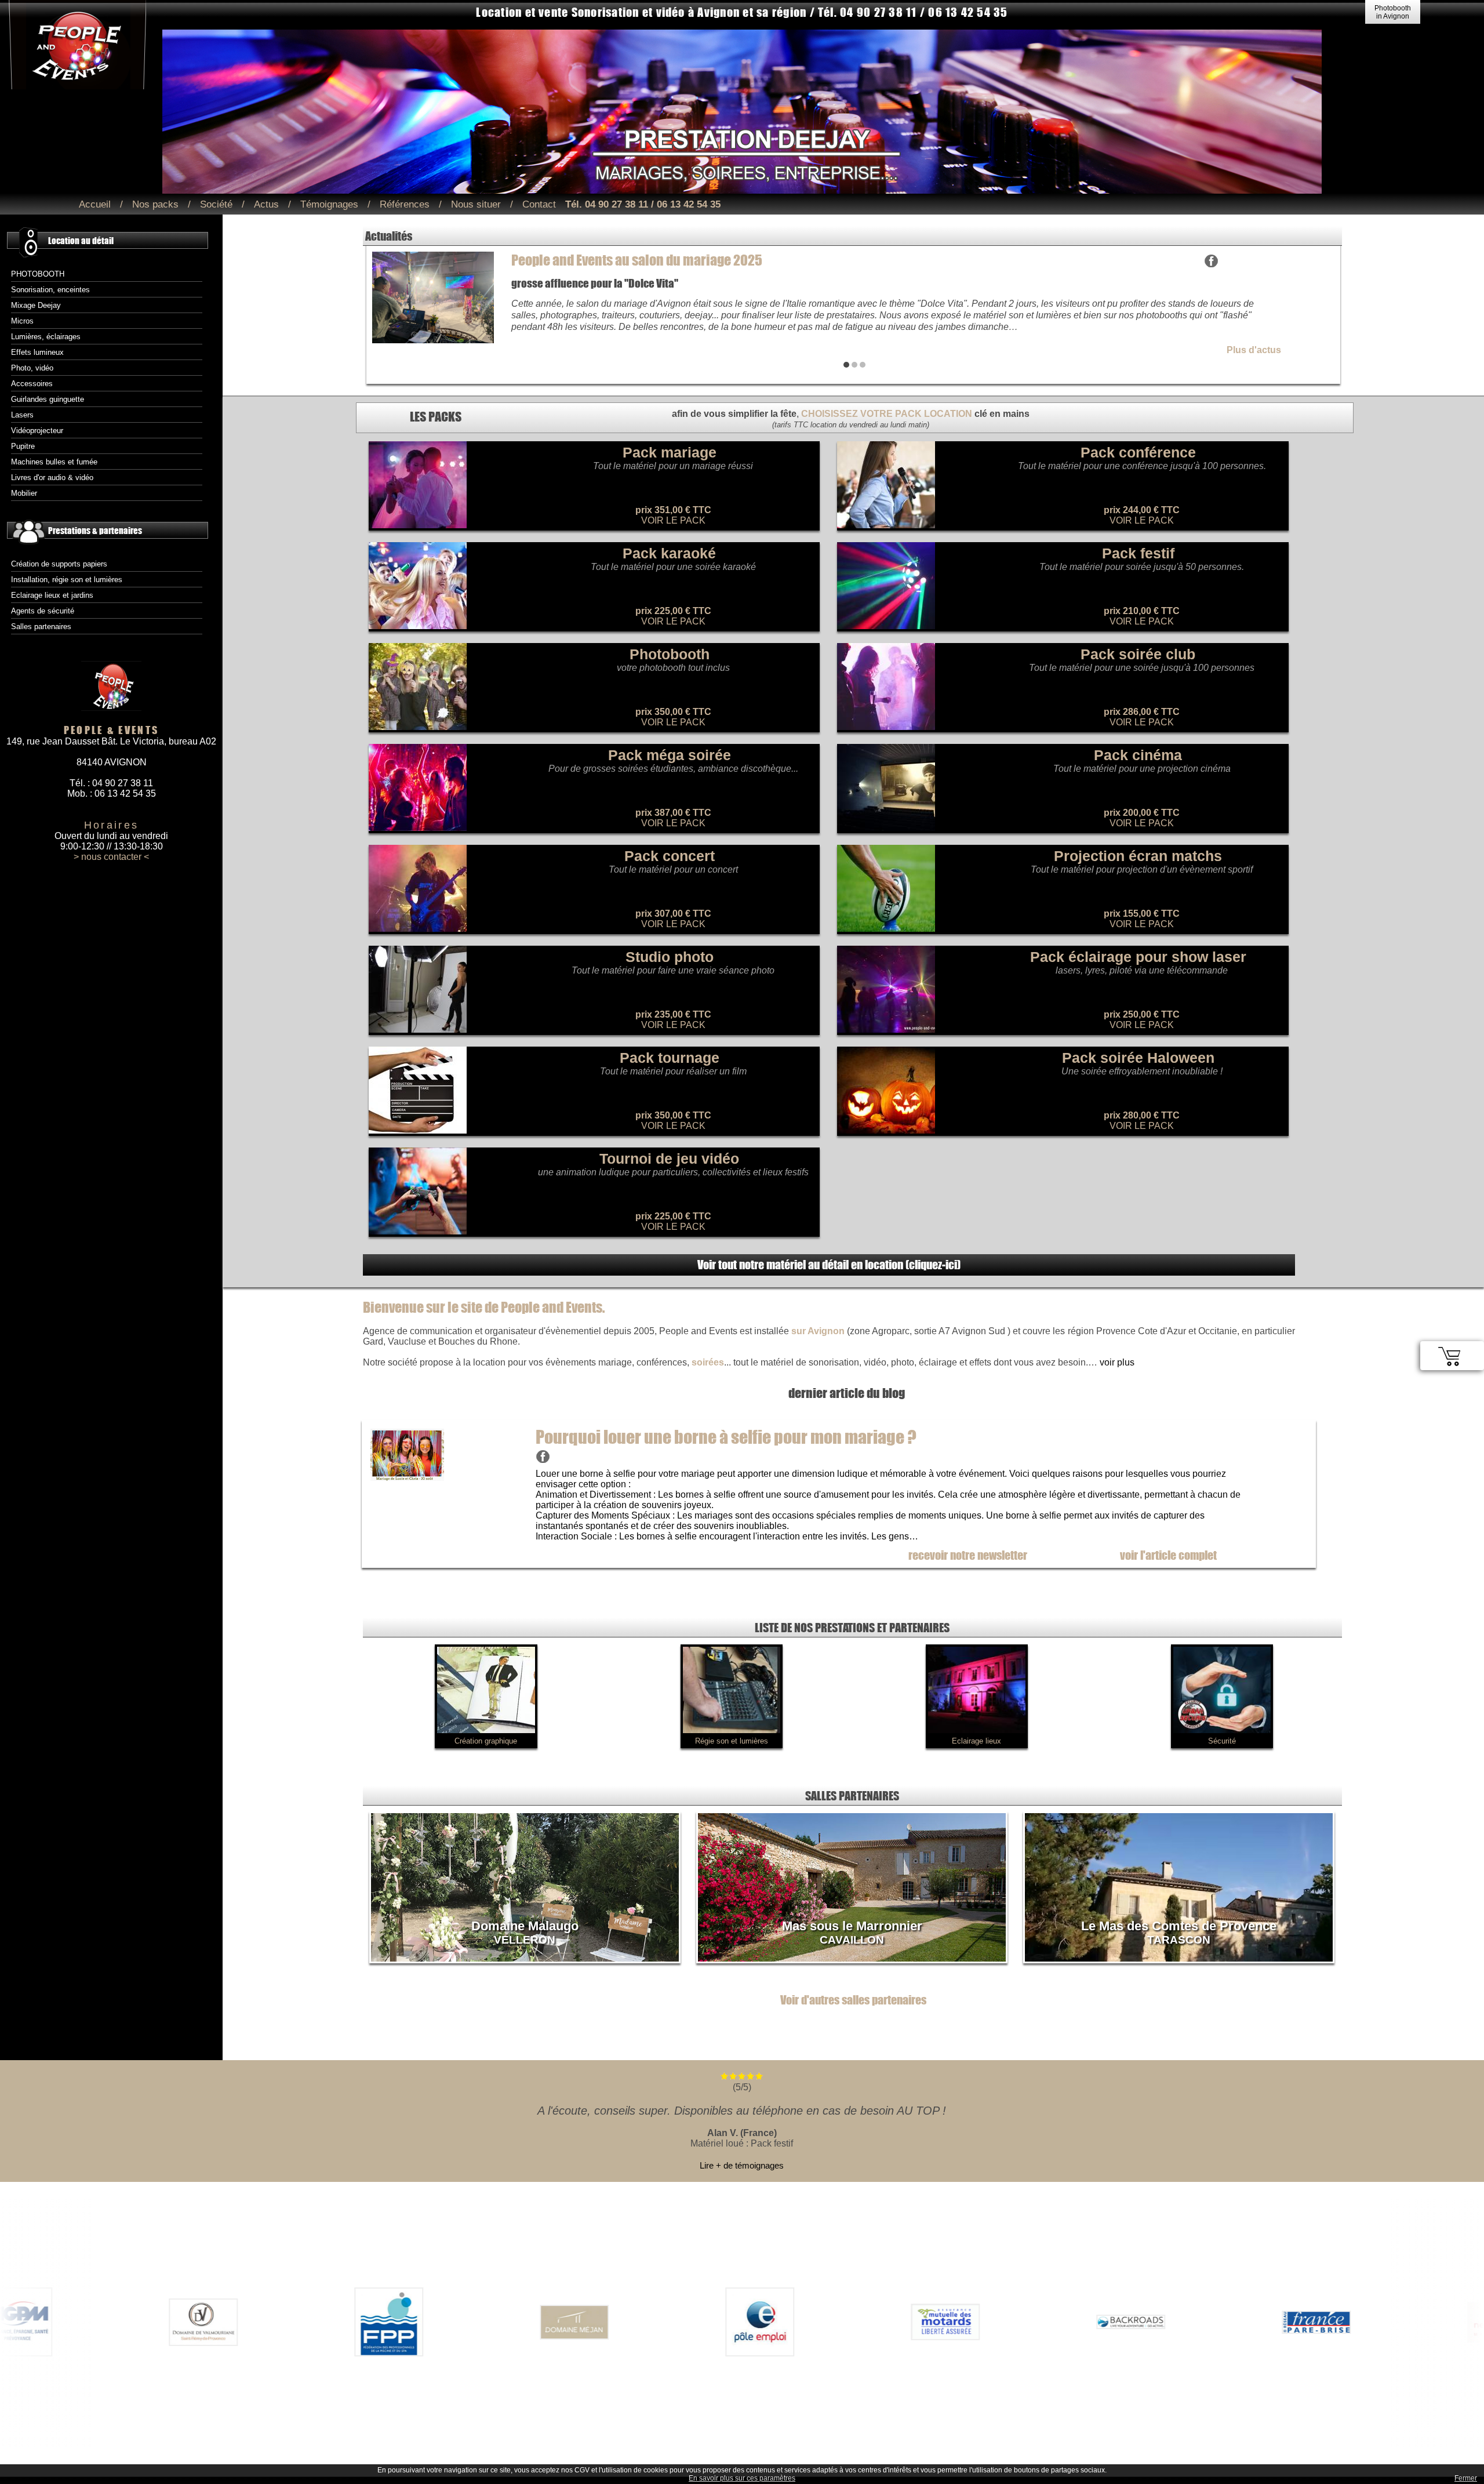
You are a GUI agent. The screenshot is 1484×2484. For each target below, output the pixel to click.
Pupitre (23, 446)
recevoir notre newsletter (968, 1555)
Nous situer (476, 204)
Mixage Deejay (36, 305)
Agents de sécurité (43, 611)
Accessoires (32, 384)
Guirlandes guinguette (48, 399)
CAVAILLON (852, 1940)
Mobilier (24, 493)
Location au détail (81, 240)
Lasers (22, 415)
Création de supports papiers (59, 564)
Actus (266, 204)
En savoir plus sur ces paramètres (742, 2478)
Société (216, 204)
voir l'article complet (1168, 1555)
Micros (22, 321)
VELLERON (525, 1940)
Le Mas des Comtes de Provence (1179, 1926)
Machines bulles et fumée (54, 462)
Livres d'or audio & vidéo (52, 477)
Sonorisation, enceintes (50, 290)
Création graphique (486, 1741)
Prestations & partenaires (95, 530)
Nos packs (155, 204)
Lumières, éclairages (46, 337)
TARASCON (1179, 1940)
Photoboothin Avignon (1393, 12)
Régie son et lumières (732, 1741)
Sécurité (1222, 1741)
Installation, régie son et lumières (67, 580)
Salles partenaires (41, 627)
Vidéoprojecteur (37, 431)
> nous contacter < (111, 857)
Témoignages (329, 204)
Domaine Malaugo (525, 1926)
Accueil (95, 204)
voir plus (1117, 1362)
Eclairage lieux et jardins (52, 595)
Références (405, 204)
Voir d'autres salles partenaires (853, 2000)
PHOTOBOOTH (38, 274)
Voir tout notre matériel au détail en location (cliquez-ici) (829, 1264)
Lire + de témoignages (742, 2165)
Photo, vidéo (32, 368)
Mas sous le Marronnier (852, 1926)
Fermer (1466, 2478)
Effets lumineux (37, 352)
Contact (539, 204)
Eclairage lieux (976, 1741)
